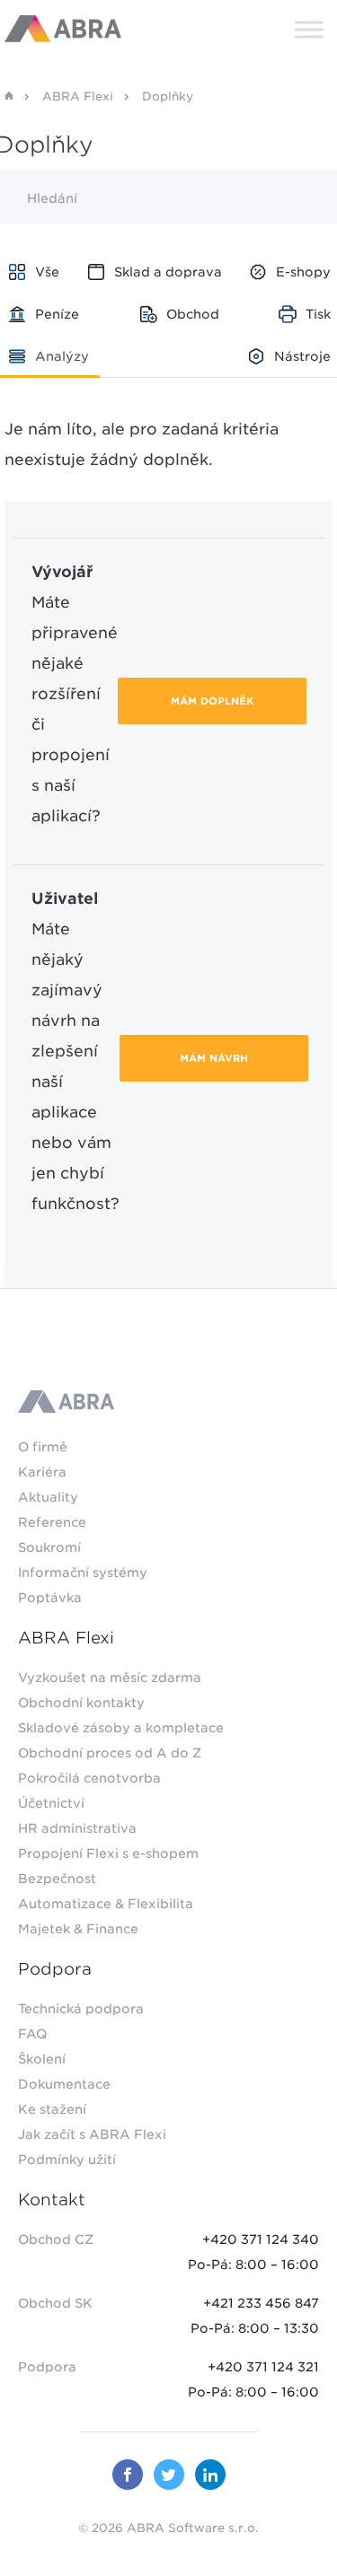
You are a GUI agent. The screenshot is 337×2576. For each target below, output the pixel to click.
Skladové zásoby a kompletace (121, 1728)
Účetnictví (51, 1803)
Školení (42, 2059)
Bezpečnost (57, 1879)
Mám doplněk (212, 701)
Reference (52, 1522)
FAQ (32, 2034)
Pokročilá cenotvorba (89, 1778)
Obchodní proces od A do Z (110, 1753)
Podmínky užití (67, 2160)
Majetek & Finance (78, 1929)
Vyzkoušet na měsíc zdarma (110, 1678)
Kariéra (42, 1472)
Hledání (52, 198)
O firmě (43, 1447)
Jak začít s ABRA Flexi (92, 2134)
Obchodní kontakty (81, 1703)
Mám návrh (214, 1058)
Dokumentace (64, 2084)
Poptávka (50, 1598)
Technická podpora (81, 2009)
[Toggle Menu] (309, 29)
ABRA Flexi (78, 96)
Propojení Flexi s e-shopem (108, 1853)
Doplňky (168, 96)
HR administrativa (77, 1828)
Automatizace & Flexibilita (106, 1904)
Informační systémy (83, 1573)
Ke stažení (52, 2109)
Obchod (193, 314)
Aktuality (48, 1497)
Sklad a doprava (168, 272)
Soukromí (49, 1547)
